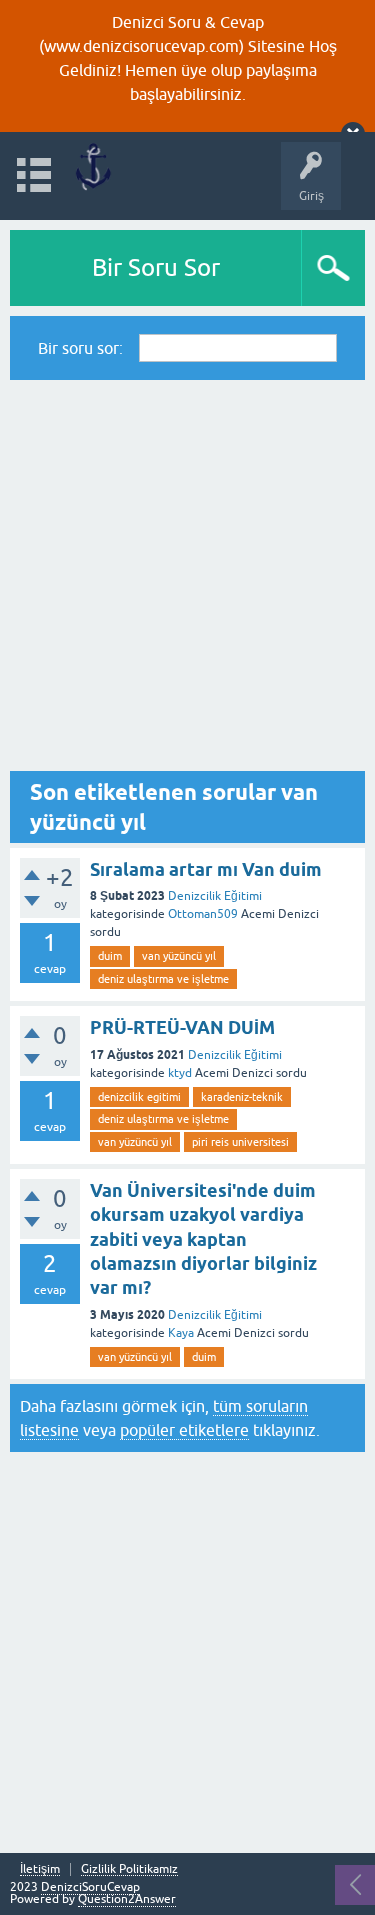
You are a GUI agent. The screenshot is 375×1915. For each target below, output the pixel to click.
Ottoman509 (203, 914)
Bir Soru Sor (156, 267)
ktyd (180, 1073)
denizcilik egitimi (139, 1097)
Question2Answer (127, 1899)
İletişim (40, 1869)
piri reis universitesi (240, 1142)
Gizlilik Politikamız (129, 1869)
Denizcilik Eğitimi (215, 896)
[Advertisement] (187, 575)
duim (110, 956)
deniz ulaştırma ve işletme (163, 979)
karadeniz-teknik (242, 1097)
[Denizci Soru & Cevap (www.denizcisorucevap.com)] (92, 166)
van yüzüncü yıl (179, 956)
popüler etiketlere (184, 1430)
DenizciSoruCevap (90, 1887)
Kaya (181, 1333)
